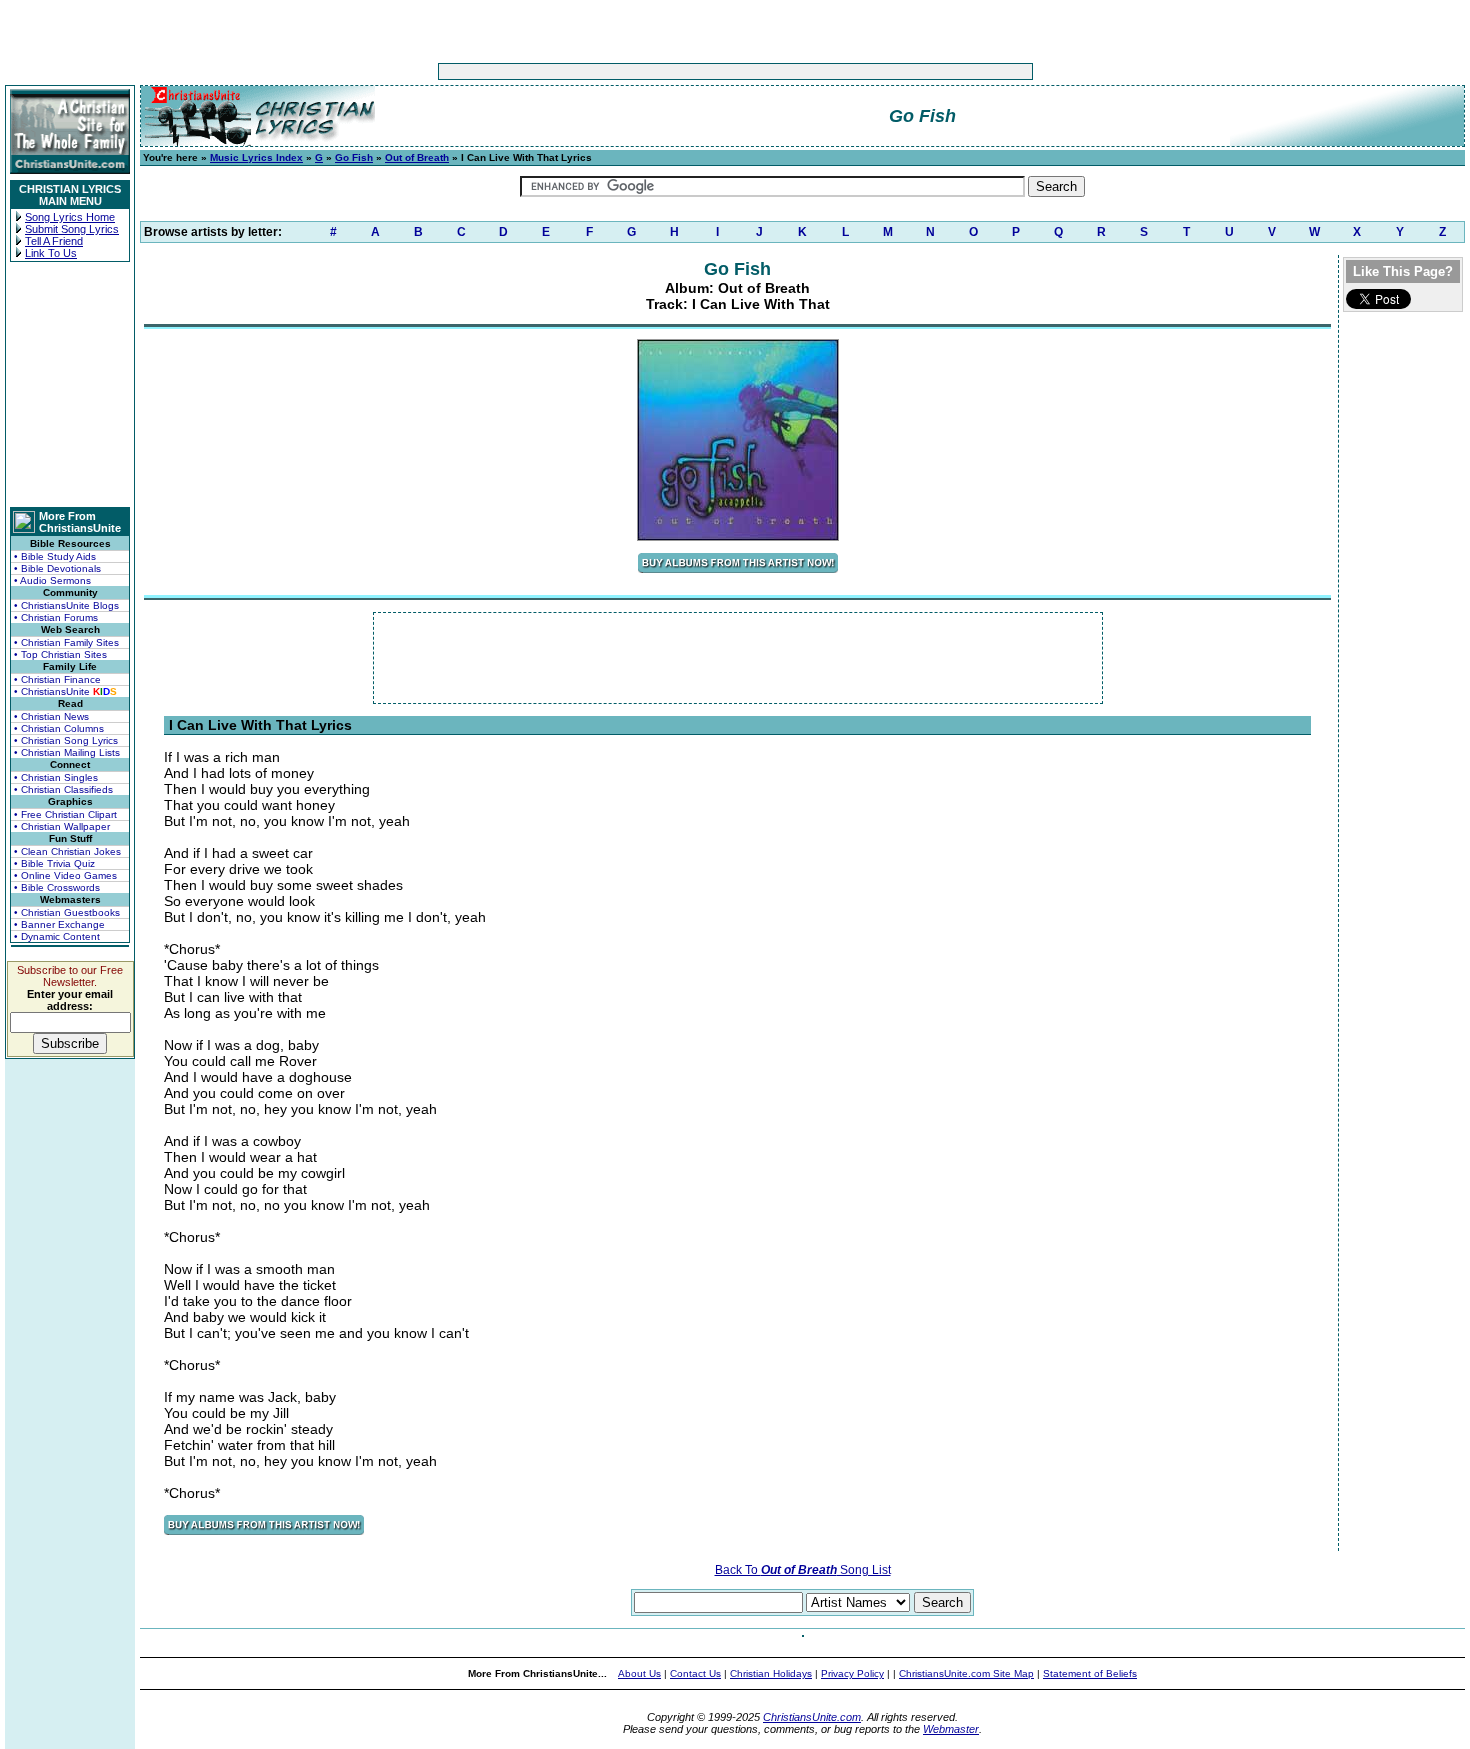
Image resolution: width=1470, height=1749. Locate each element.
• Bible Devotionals (57, 568)
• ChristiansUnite (65, 691)
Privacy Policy (852, 1673)
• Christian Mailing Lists (67, 752)
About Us (639, 1673)
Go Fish (354, 157)
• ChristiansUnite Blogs (66, 605)
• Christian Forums (56, 617)
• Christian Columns (59, 728)
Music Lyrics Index (256, 157)
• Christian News (51, 716)
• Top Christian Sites (60, 654)
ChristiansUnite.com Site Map (966, 1673)
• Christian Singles (56, 777)
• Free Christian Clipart (65, 814)
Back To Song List (803, 1570)
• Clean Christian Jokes (67, 851)
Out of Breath (417, 157)
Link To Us (51, 253)
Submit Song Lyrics (72, 229)
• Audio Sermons (52, 580)
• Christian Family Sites (66, 642)
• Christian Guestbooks (67, 912)
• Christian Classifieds (63, 789)
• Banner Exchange (59, 924)
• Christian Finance (57, 679)
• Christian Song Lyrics (66, 740)
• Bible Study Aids (55, 556)
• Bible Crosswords (57, 887)
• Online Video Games (65, 875)
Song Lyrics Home (70, 217)
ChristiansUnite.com (812, 1717)
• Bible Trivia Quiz (54, 863)
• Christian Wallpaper (62, 826)
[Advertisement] (673, 71)
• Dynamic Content (57, 936)
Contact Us (695, 1673)
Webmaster (951, 1729)
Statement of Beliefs (1090, 1673)
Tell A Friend (54, 241)
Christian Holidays (771, 1673)
